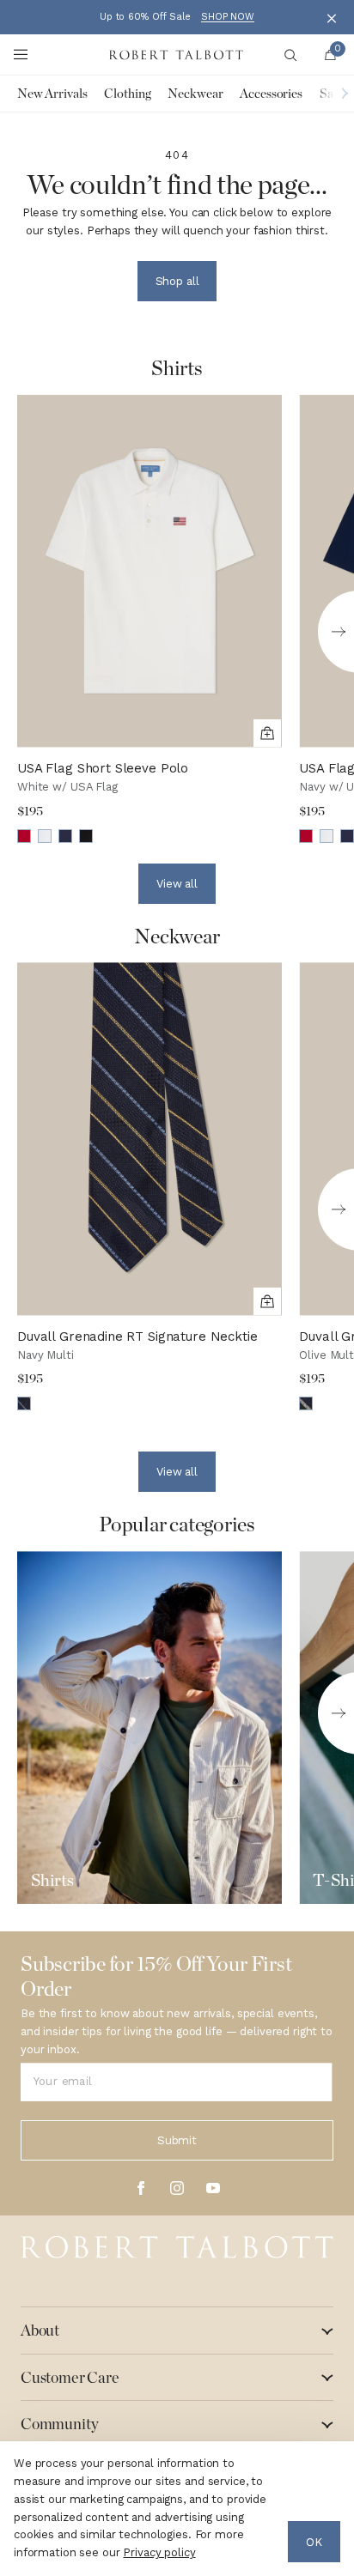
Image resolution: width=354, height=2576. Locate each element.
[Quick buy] (267, 733)
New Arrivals (52, 94)
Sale (331, 94)
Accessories (271, 94)
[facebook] (141, 2188)
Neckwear (195, 94)
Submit (177, 2140)
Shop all (177, 281)
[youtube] (213, 2188)
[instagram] (177, 2188)
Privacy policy (159, 2552)
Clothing (127, 94)
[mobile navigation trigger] (21, 55)
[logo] (177, 2247)
